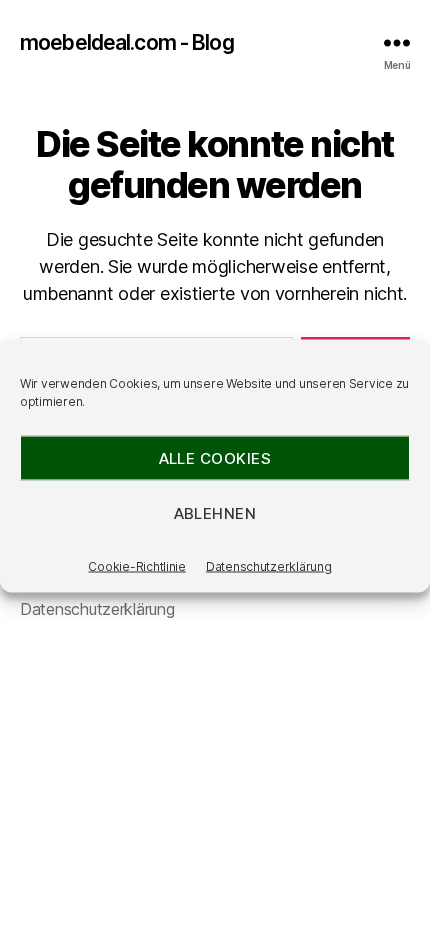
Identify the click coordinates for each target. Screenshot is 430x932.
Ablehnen (215, 512)
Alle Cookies (215, 457)
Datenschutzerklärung (269, 566)
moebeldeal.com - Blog (127, 42)
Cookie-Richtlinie (136, 566)
